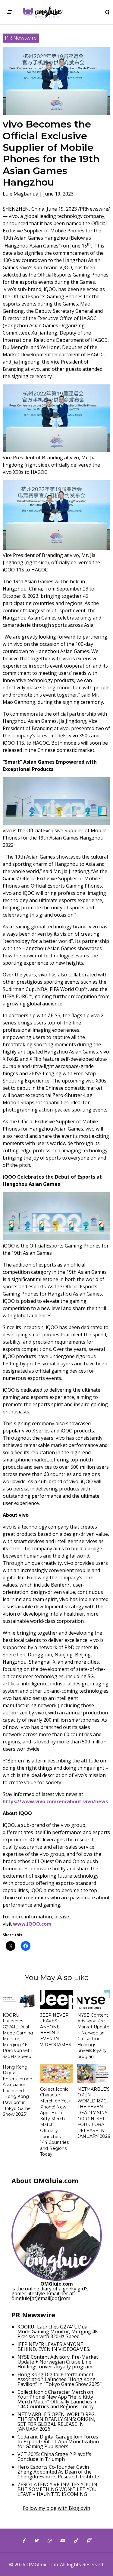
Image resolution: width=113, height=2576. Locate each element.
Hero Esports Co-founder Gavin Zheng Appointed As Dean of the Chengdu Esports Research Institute (58, 2472)
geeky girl (74, 2289)
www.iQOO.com (32, 1924)
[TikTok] (76, 2541)
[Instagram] (49, 2541)
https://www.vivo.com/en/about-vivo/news (55, 1801)
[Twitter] (36, 2541)
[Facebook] (24, 2541)
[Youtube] (62, 2541)
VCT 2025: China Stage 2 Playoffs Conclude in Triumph (54, 2457)
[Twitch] (89, 2541)
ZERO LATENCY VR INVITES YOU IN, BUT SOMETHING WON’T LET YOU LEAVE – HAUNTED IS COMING (58, 2489)
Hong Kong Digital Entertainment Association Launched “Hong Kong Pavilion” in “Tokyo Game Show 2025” (18, 2091)
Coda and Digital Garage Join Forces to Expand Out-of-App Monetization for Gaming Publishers (58, 2442)
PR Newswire (21, 38)
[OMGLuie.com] (42, 12)
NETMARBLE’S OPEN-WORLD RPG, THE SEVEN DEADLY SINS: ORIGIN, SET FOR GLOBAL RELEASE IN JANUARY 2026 (94, 2113)
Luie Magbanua (20, 194)
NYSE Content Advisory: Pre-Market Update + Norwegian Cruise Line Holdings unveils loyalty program (93, 2036)
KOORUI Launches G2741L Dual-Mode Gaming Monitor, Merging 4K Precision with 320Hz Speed (18, 2036)
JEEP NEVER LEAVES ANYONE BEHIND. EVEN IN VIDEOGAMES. (56, 2030)
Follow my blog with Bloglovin (56, 2508)
